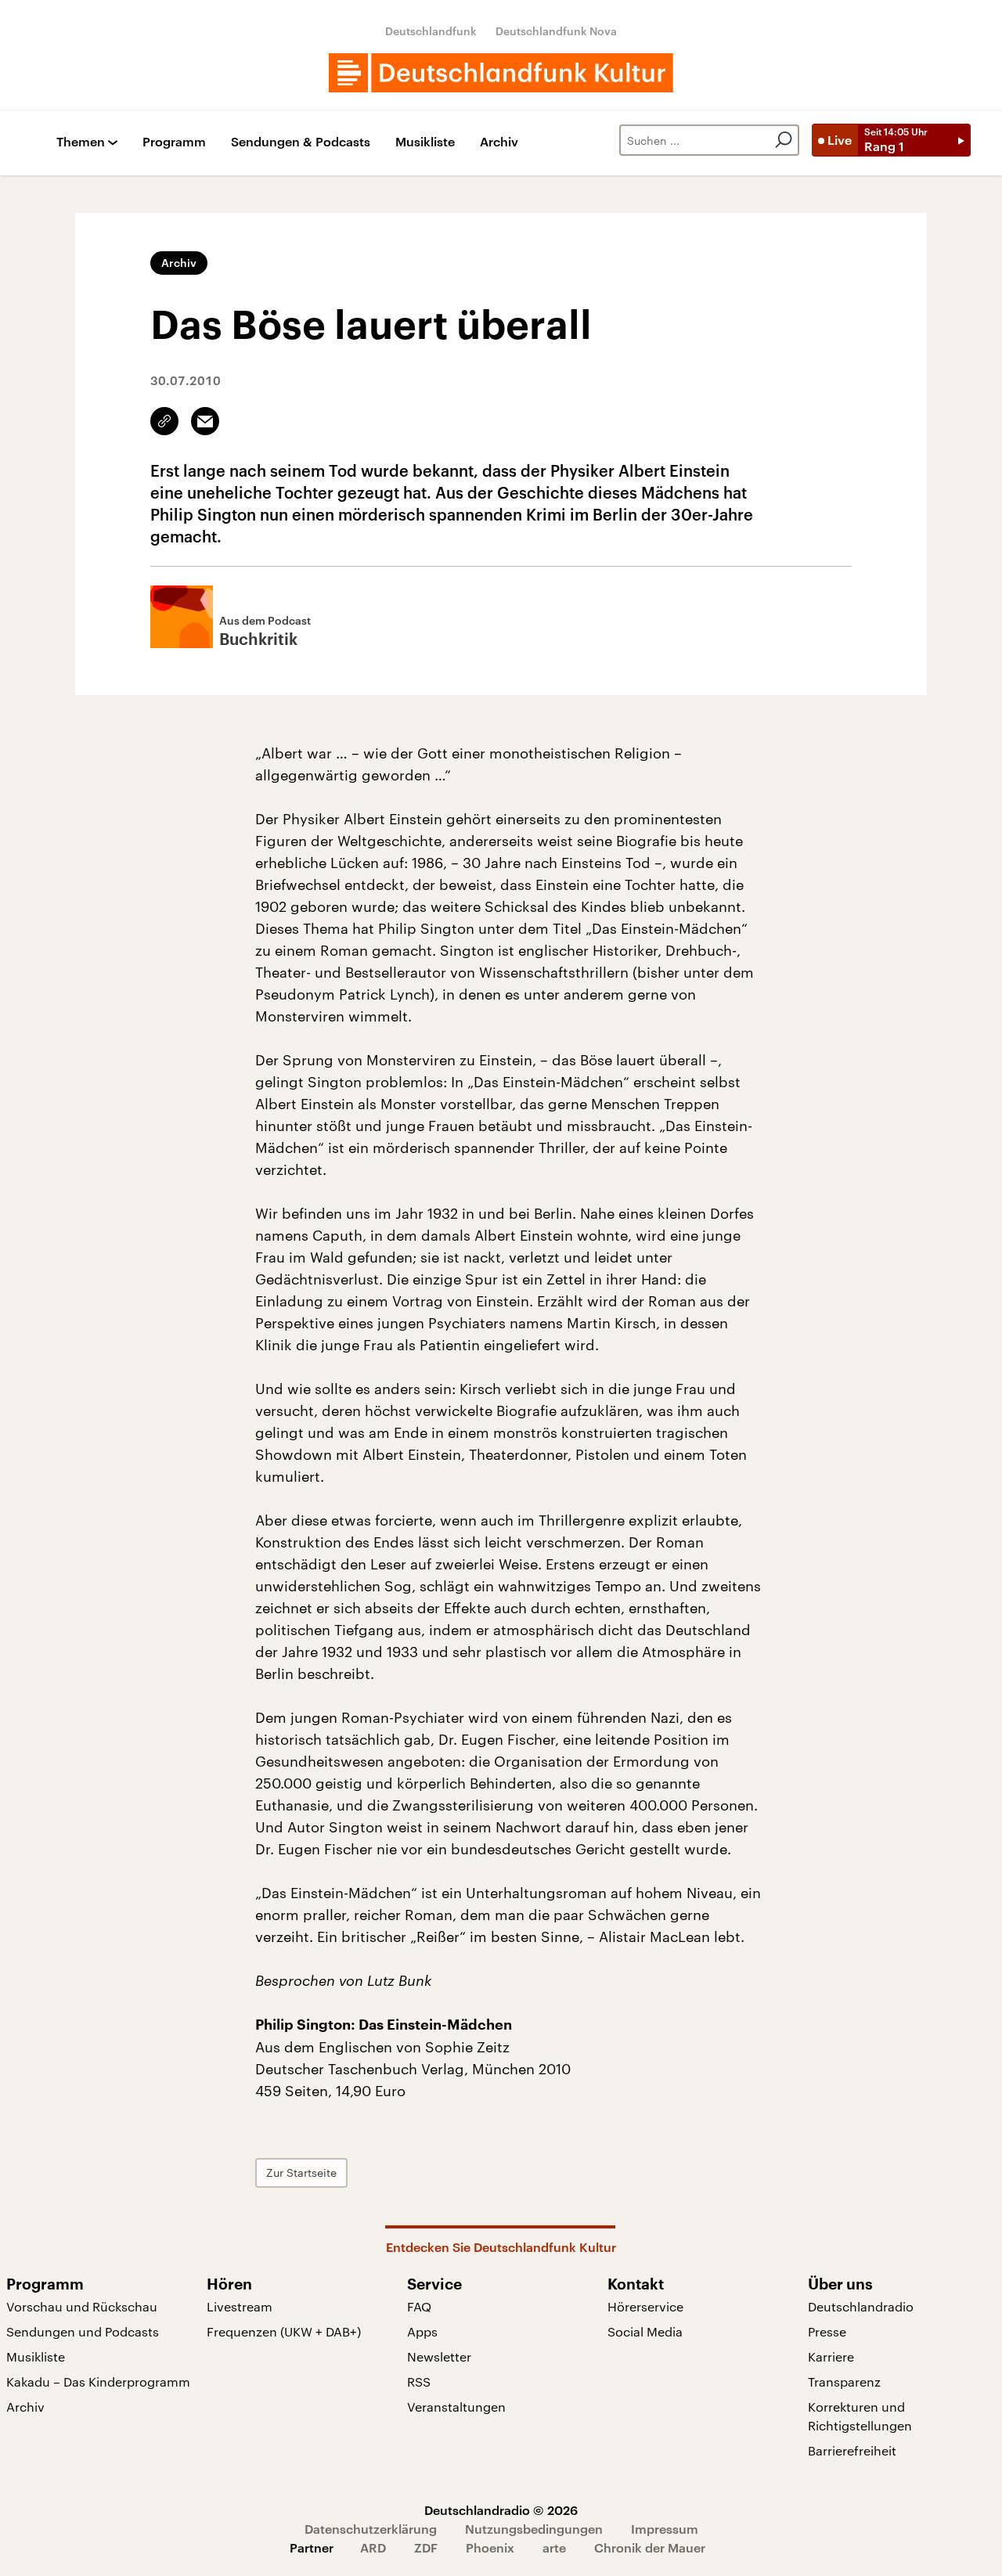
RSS (419, 2381)
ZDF (426, 2547)
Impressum (665, 2529)
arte (554, 2547)
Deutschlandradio (861, 2306)
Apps (422, 2331)
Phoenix (490, 2547)
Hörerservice (645, 2306)
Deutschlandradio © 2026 (501, 2510)
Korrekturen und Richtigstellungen (860, 2416)
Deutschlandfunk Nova (556, 31)
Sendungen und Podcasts (83, 2331)
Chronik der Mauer (650, 2547)
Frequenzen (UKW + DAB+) (284, 2331)
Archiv (499, 142)
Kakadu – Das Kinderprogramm (98, 2381)
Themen (81, 142)
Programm (174, 142)
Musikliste (425, 142)
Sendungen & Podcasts (301, 142)
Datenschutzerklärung (371, 2529)
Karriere (831, 2356)
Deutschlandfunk (431, 31)
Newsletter (439, 2356)
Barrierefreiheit (852, 2450)
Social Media (645, 2331)
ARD (373, 2547)
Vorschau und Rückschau (82, 2306)
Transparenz (844, 2381)
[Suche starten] (784, 140)
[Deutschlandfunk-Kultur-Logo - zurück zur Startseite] (501, 73)
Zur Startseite (301, 2172)
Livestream (240, 2306)
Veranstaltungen (456, 2407)
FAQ (419, 2306)
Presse (827, 2331)
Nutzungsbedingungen (534, 2529)
